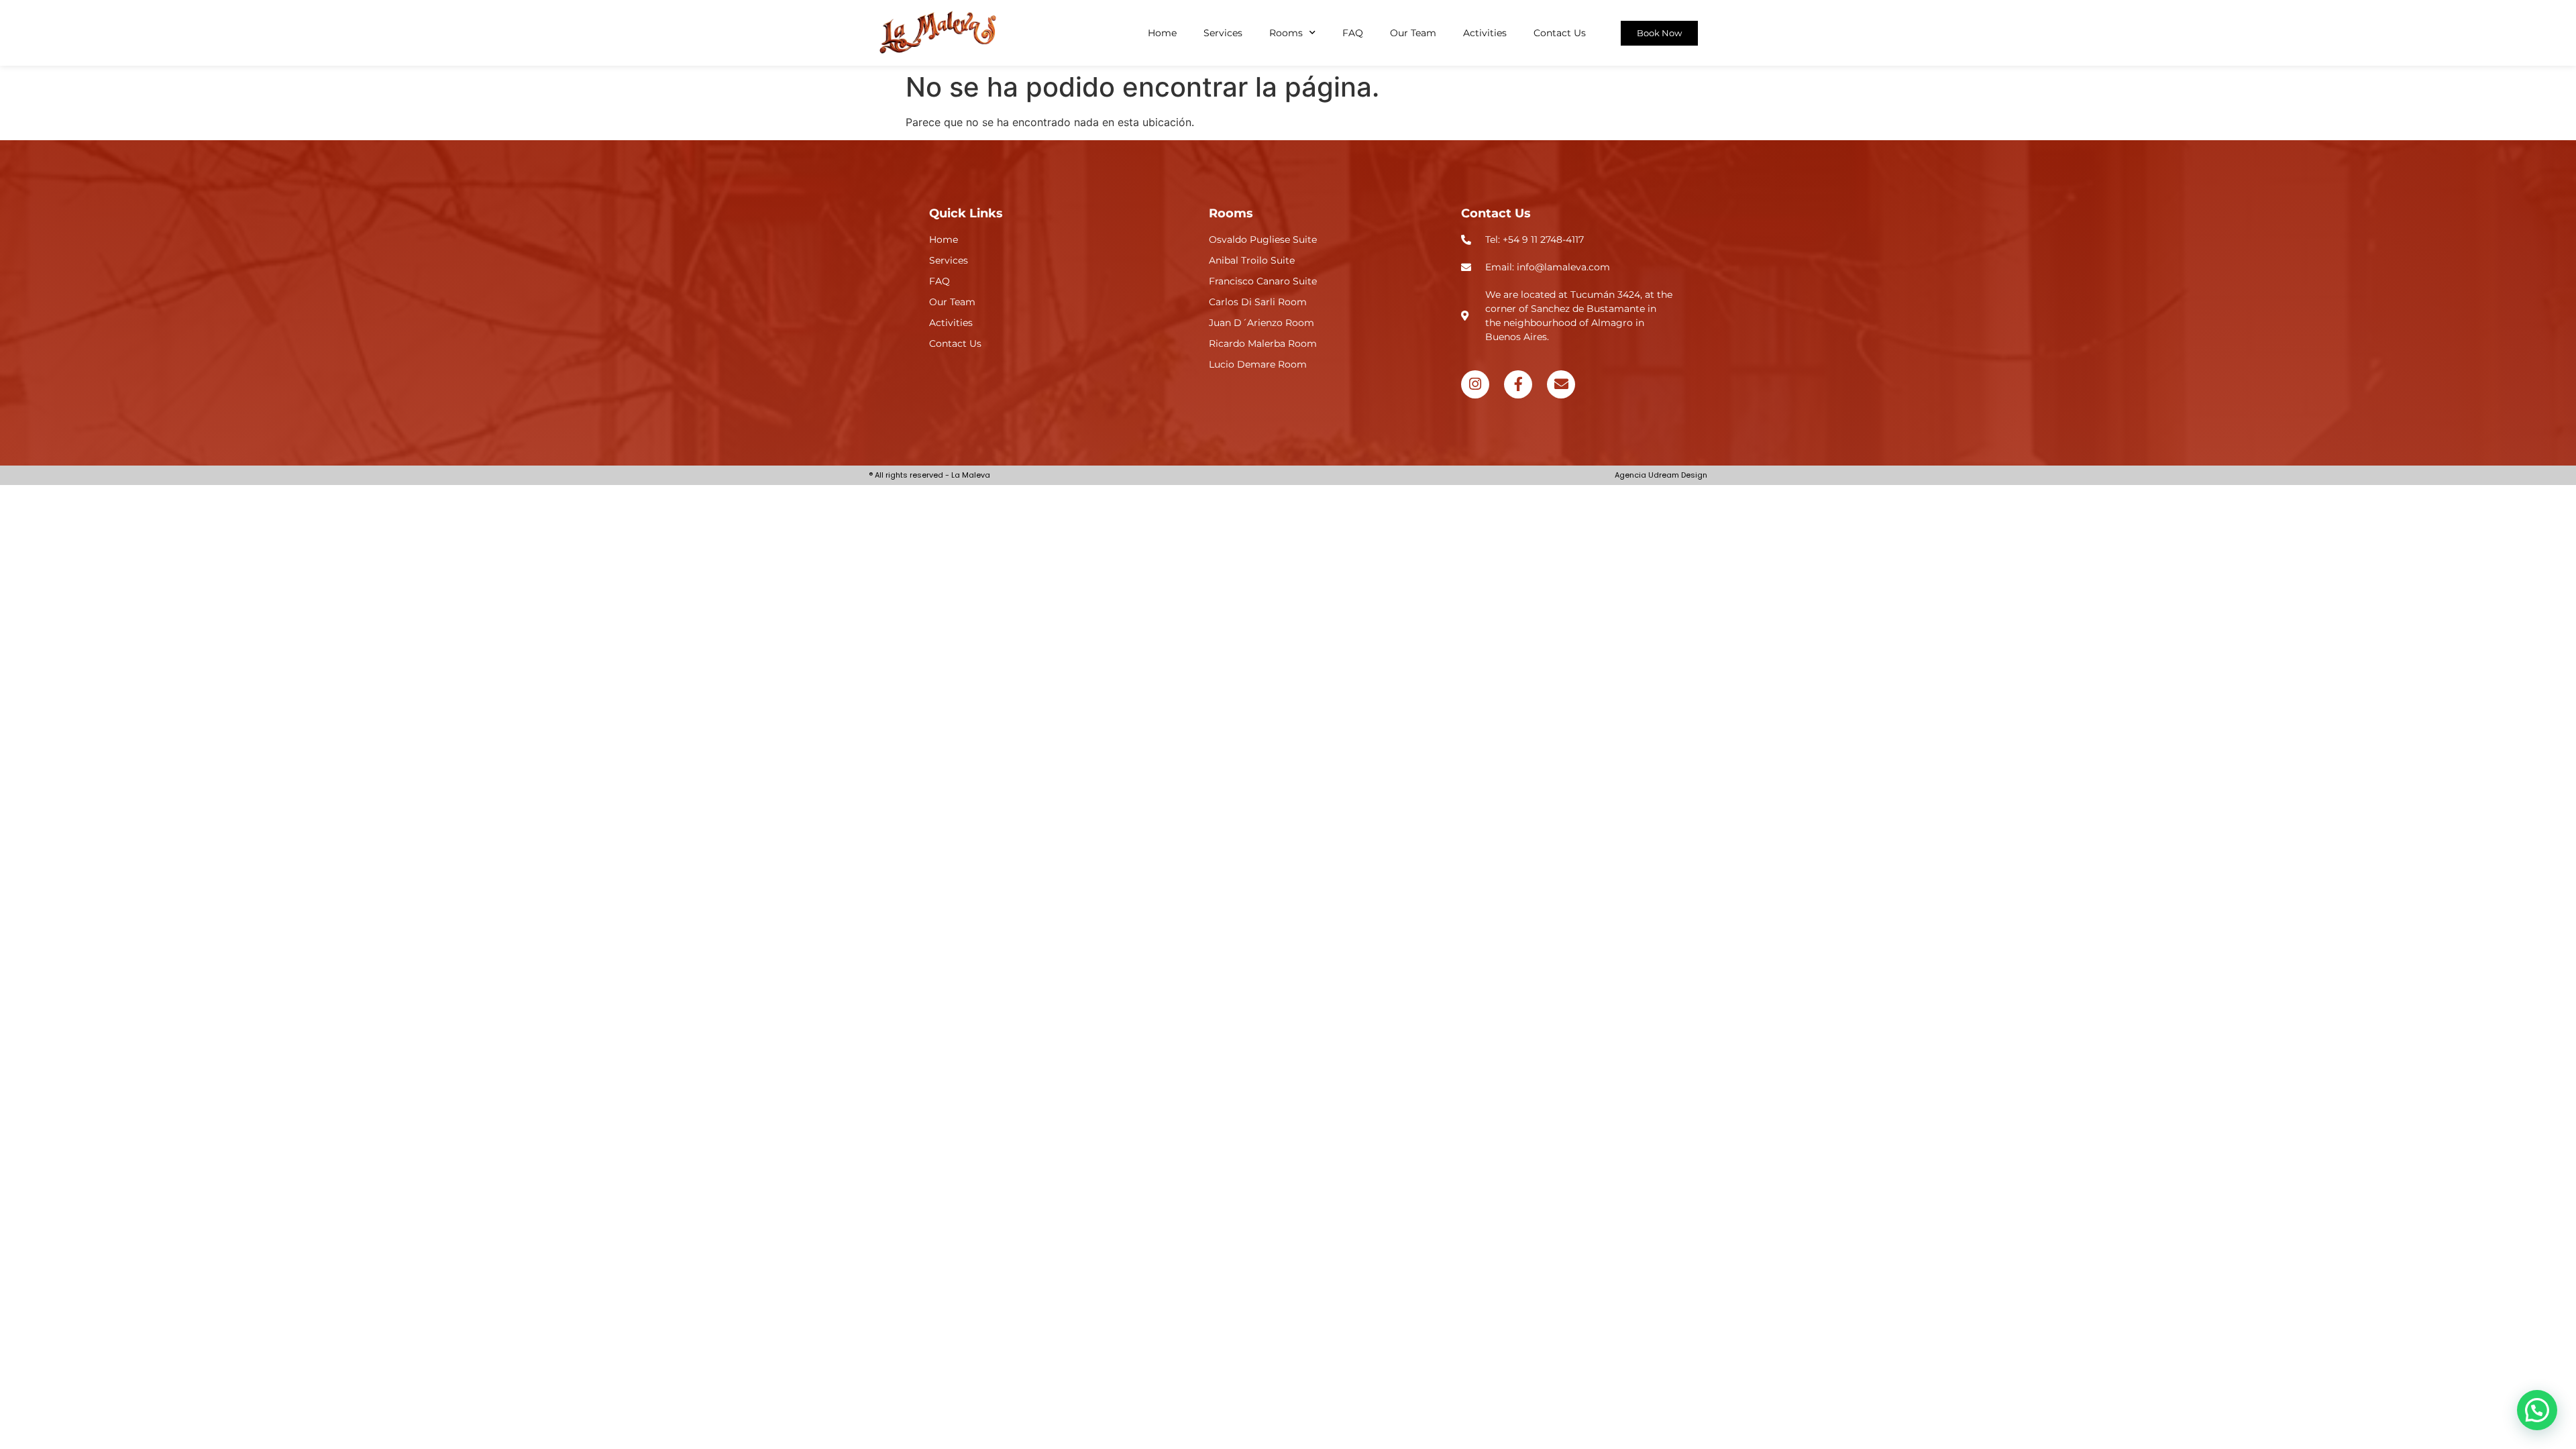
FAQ (1353, 33)
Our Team (1413, 33)
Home (1162, 33)
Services (1223, 33)
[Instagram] (1475, 384)
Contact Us (1560, 33)
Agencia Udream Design (1661, 475)
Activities (1485, 33)
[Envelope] (1561, 384)
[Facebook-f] (1518, 384)
